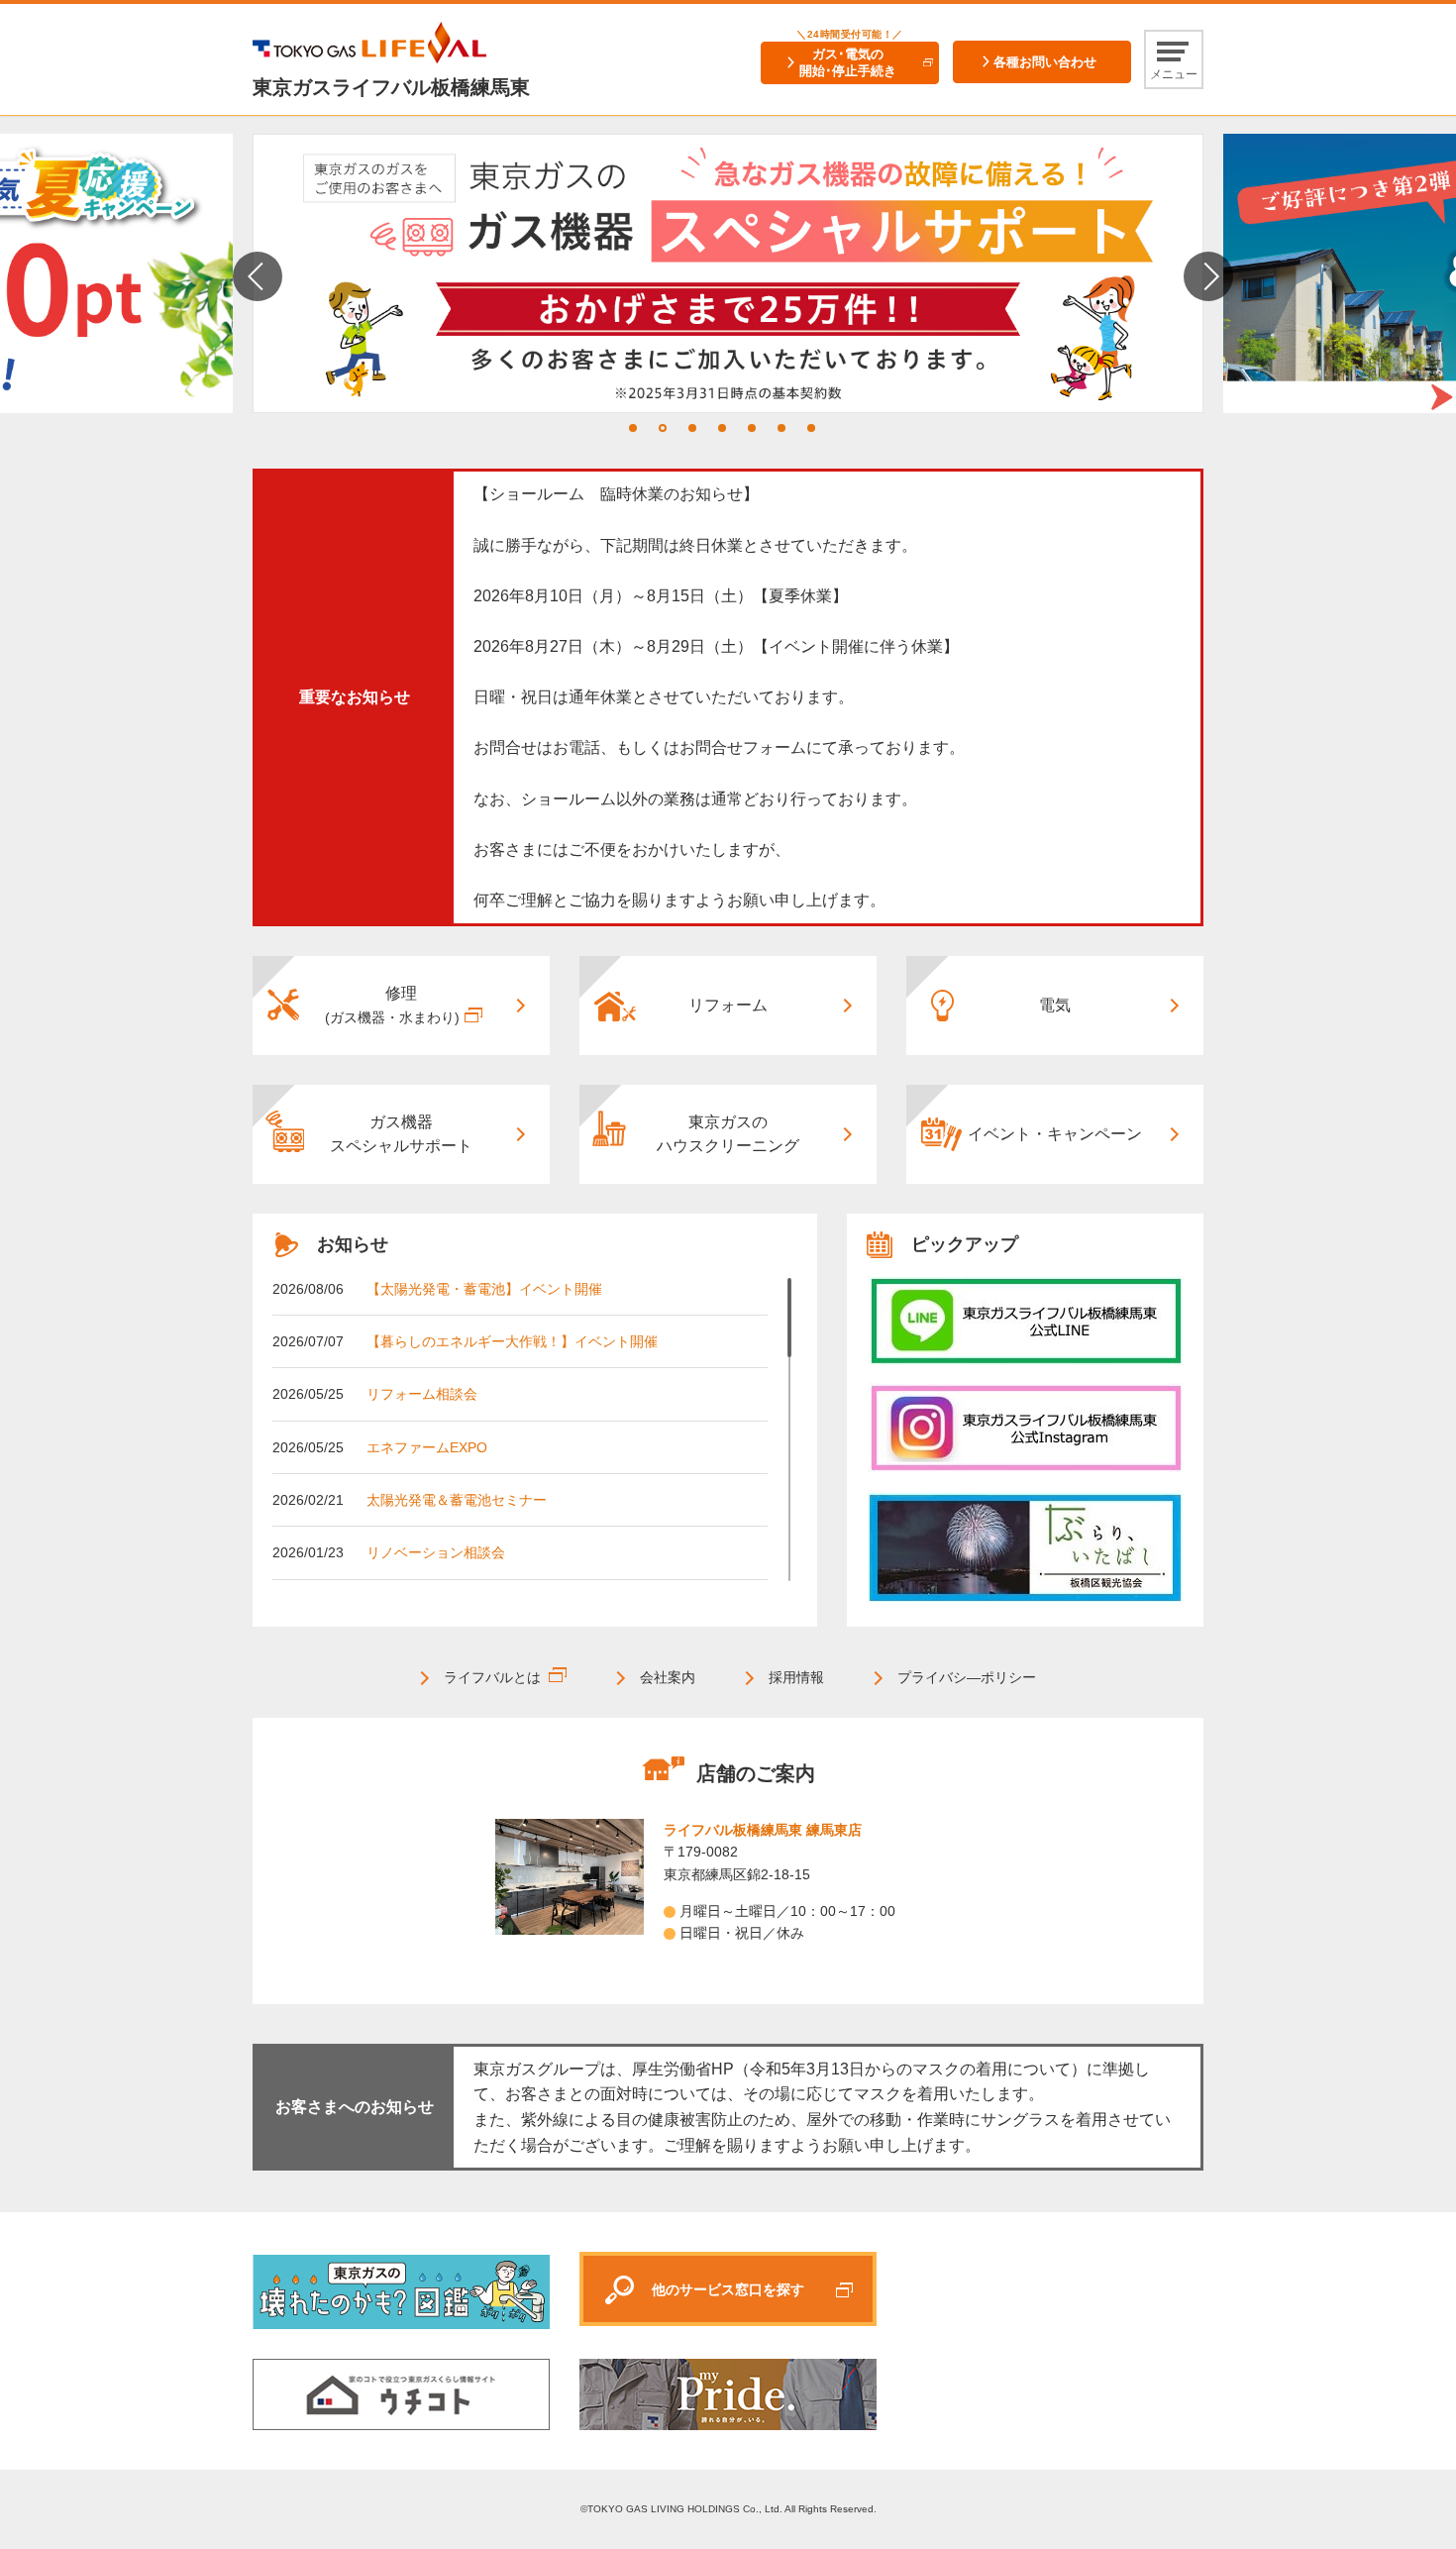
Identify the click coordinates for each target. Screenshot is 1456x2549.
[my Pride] (1025, 1321)
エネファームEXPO (427, 1447)
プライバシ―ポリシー (967, 1677)
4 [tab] (722, 428)
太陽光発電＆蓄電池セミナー (457, 1500)
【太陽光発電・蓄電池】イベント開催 (484, 1289)
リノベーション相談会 (436, 1552)
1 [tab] (633, 428)
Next (1208, 276)
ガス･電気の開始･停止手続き (848, 62)
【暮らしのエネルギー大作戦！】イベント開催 (512, 1341)
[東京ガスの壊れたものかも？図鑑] (401, 2290)
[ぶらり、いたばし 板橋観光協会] (1025, 1548)
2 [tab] (663, 428)
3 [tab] (692, 428)
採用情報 (796, 1677)
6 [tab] (781, 428)
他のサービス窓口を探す (728, 2289)
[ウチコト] (401, 2393)
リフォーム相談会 (422, 1394)
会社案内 (668, 1677)
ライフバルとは (492, 1677)
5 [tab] (752, 428)
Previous (258, 276)
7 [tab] (811, 428)
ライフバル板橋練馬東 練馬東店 (763, 1830)
